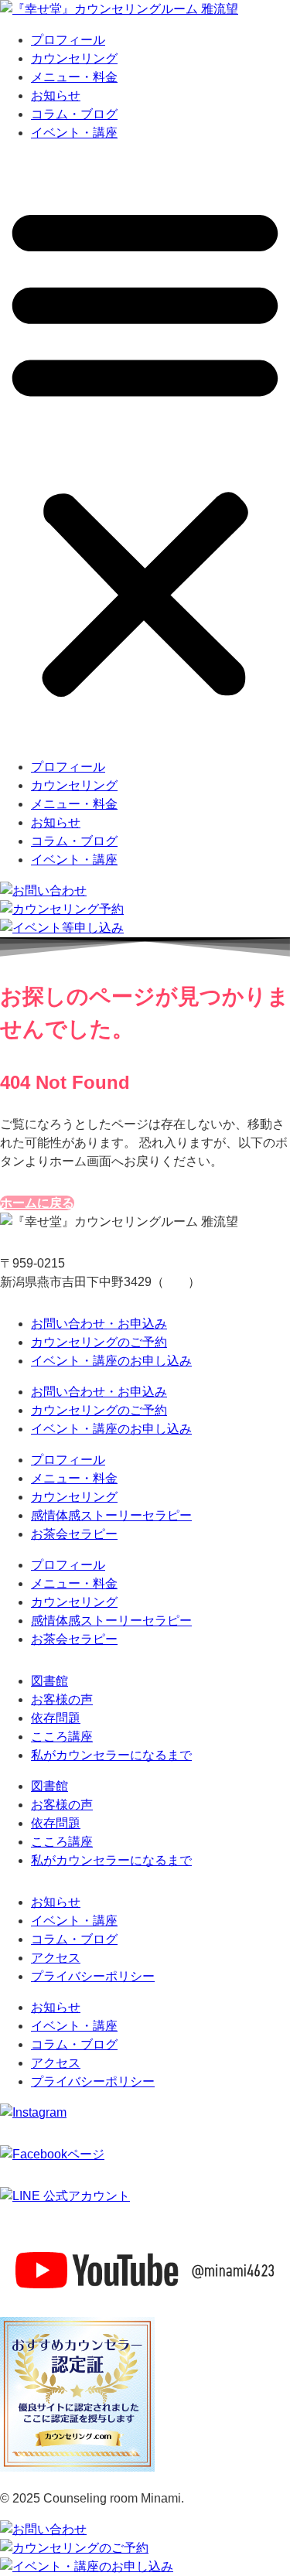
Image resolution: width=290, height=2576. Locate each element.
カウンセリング (74, 58)
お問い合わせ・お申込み (99, 1324)
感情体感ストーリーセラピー (111, 1515)
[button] (145, 450)
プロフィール (68, 40)
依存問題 (56, 1718)
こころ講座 (62, 1737)
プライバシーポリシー (93, 1976)
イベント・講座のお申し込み (111, 1361)
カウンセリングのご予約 (99, 1342)
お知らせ (56, 96)
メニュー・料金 (74, 77)
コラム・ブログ (74, 114)
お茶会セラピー (74, 1534)
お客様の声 (62, 1699)
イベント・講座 (74, 133)
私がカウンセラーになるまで (111, 1755)
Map (176, 1282)
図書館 (49, 1681)
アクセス (56, 1958)
